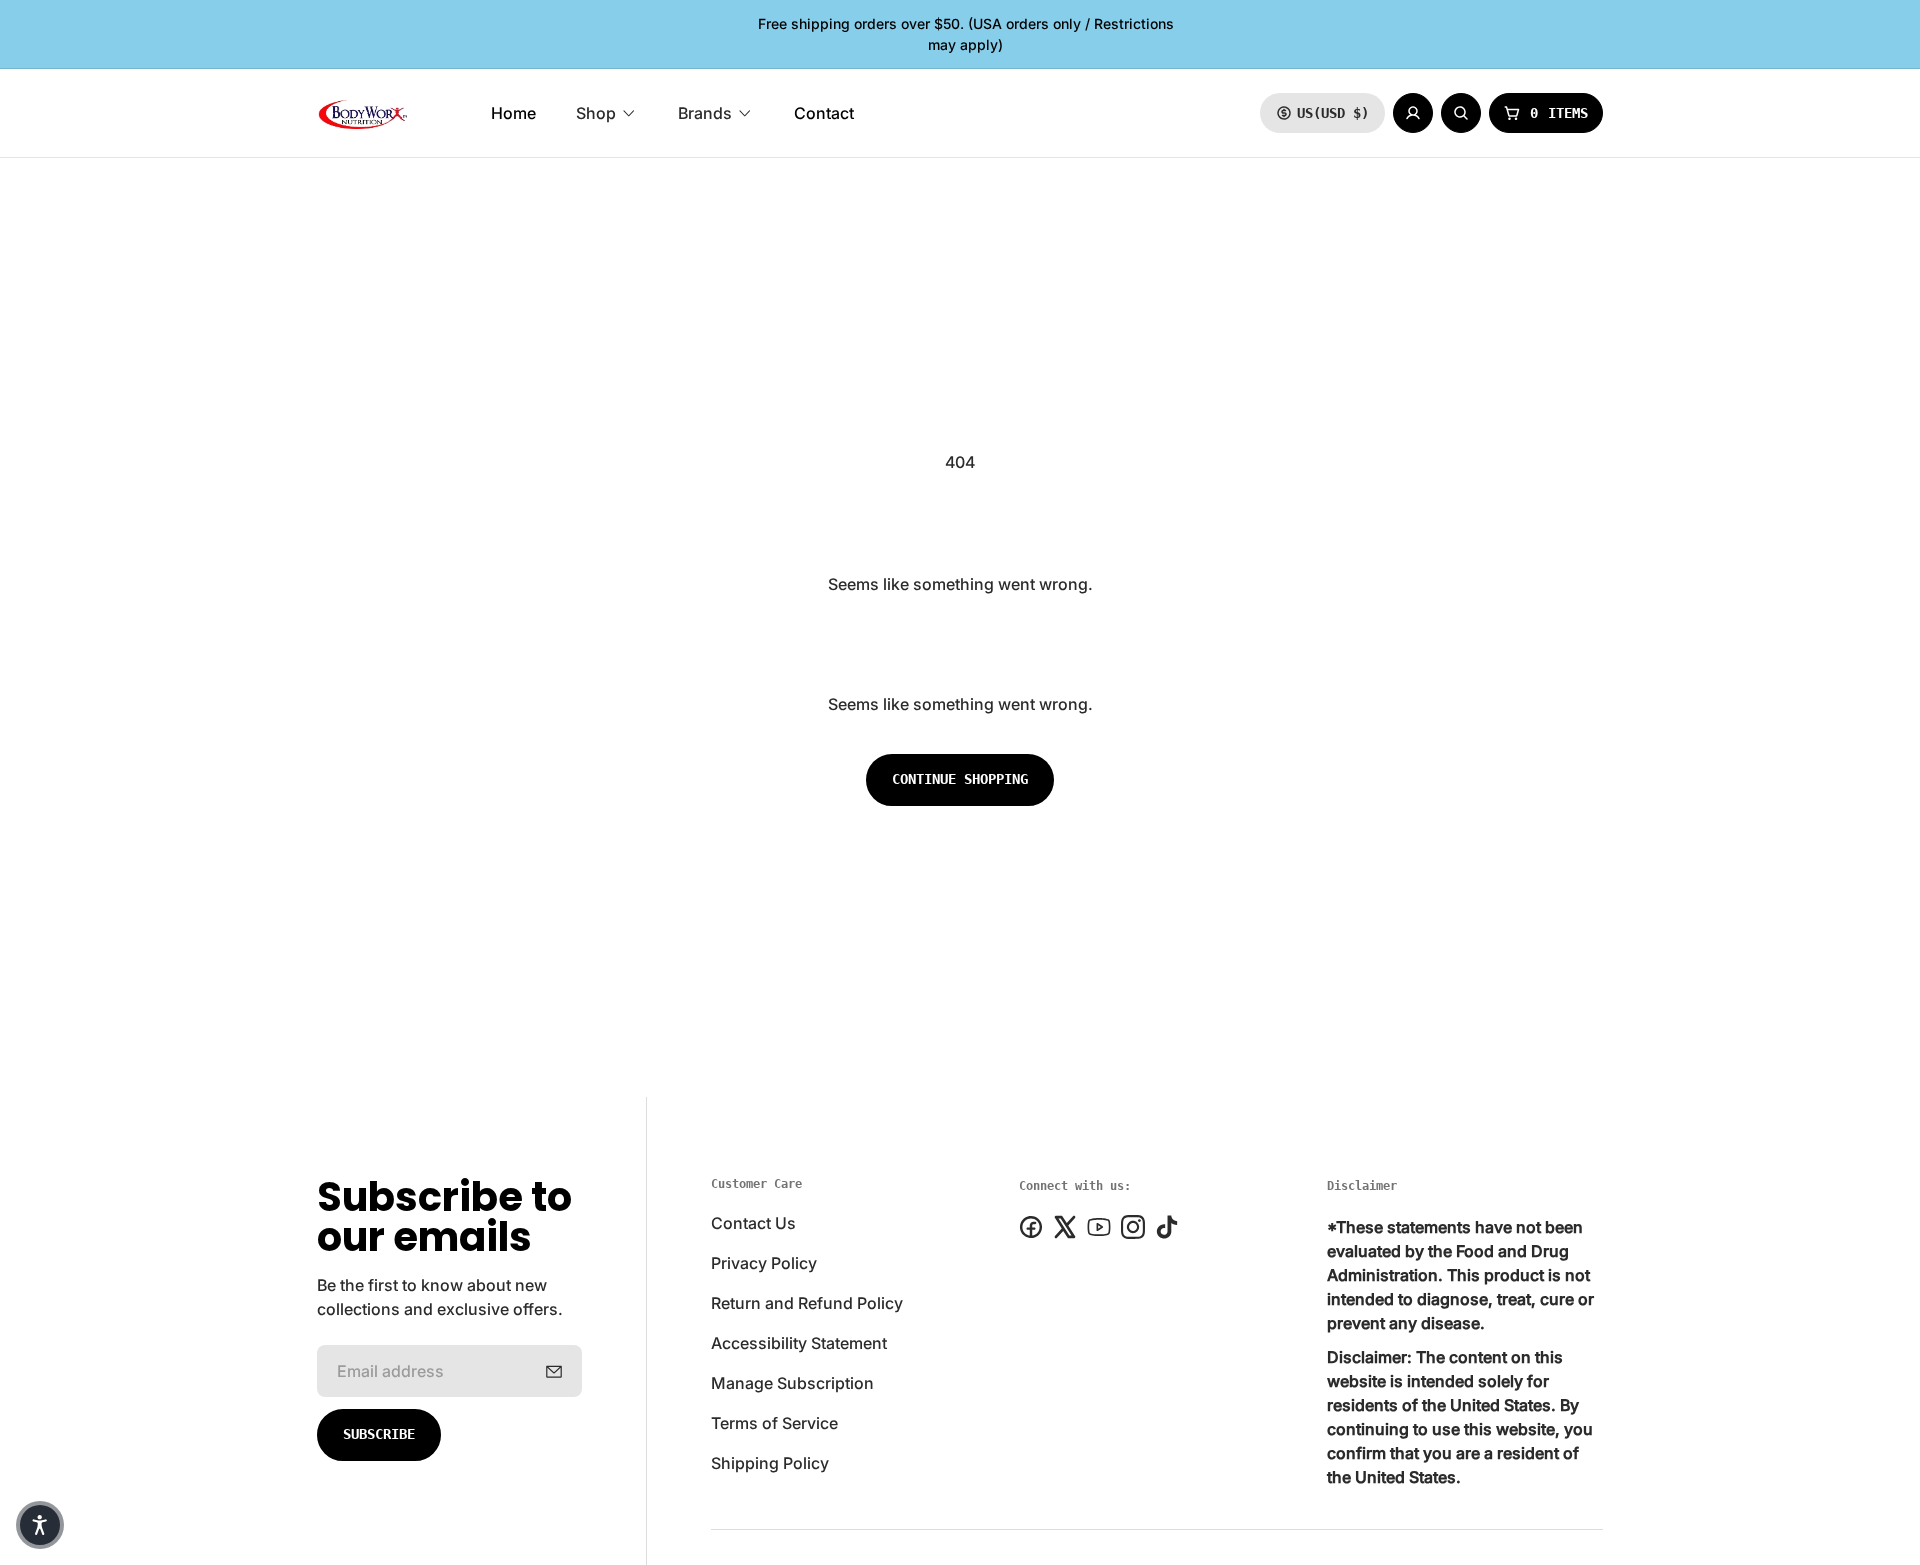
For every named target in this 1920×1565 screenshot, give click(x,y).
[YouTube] (1099, 1227)
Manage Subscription (792, 1383)
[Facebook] (1031, 1227)
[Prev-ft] (554, 1371)
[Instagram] (1133, 1227)
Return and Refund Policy (807, 1303)
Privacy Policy (764, 1263)
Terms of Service (774, 1423)
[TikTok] (1167, 1227)
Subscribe (379, 1434)
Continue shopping (960, 779)
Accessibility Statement (799, 1343)
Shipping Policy (770, 1463)
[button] (40, 1525)
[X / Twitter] (1065, 1227)
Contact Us (753, 1223)
